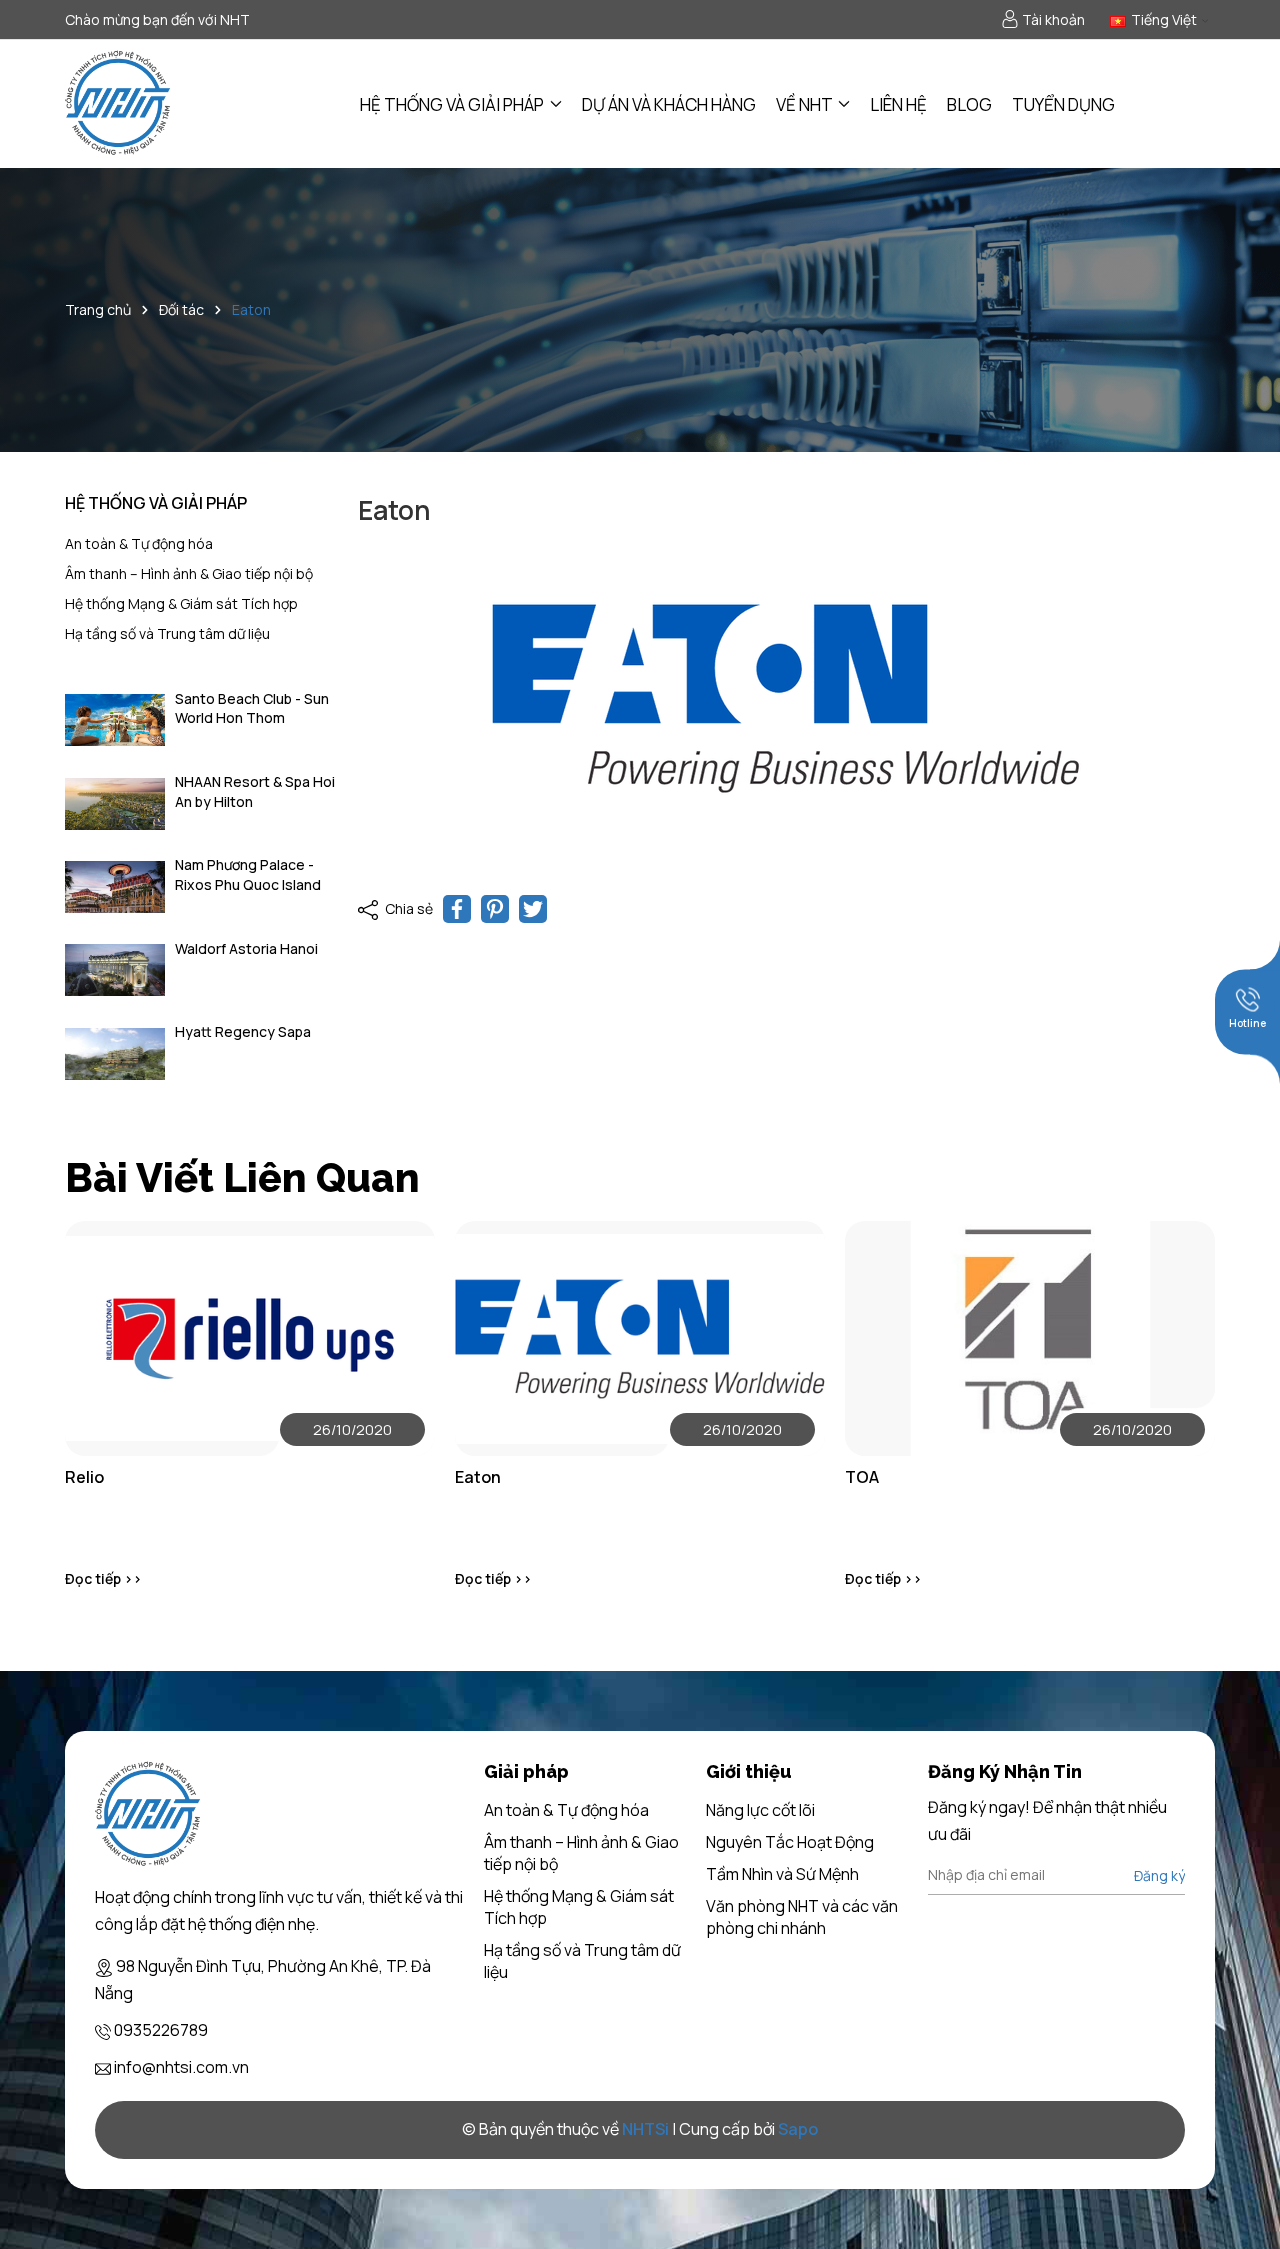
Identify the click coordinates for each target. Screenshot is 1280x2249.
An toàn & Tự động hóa (139, 543)
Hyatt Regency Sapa (243, 1031)
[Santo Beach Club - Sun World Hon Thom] (115, 720)
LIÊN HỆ (898, 104)
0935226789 (161, 2030)
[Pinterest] (495, 909)
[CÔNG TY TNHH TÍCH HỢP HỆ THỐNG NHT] (119, 104)
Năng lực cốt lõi (760, 1810)
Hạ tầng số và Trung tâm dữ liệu (167, 633)
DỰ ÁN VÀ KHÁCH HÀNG (669, 104)
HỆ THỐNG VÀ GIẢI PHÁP (453, 104)
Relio (84, 1477)
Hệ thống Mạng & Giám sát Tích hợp (181, 603)
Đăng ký (1159, 1875)
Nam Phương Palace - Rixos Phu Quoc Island (248, 874)
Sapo (798, 2129)
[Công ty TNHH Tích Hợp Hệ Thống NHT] (149, 1815)
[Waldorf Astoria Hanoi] (115, 970)
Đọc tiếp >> (103, 1578)
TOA (862, 1477)
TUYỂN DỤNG (1063, 104)
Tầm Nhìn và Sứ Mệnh (782, 1874)
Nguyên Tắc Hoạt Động (790, 1842)
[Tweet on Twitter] (533, 909)
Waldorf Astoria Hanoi (246, 948)
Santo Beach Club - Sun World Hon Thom (252, 708)
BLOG (969, 104)
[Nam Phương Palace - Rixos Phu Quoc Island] (115, 886)
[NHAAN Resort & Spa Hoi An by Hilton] (115, 803)
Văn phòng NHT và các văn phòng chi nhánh (802, 1917)
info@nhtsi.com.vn (181, 2067)
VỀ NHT (805, 104)
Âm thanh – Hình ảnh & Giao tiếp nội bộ (189, 573)
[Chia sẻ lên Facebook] (457, 909)
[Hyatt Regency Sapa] (115, 1053)
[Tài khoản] (1043, 20)
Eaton (478, 1477)
